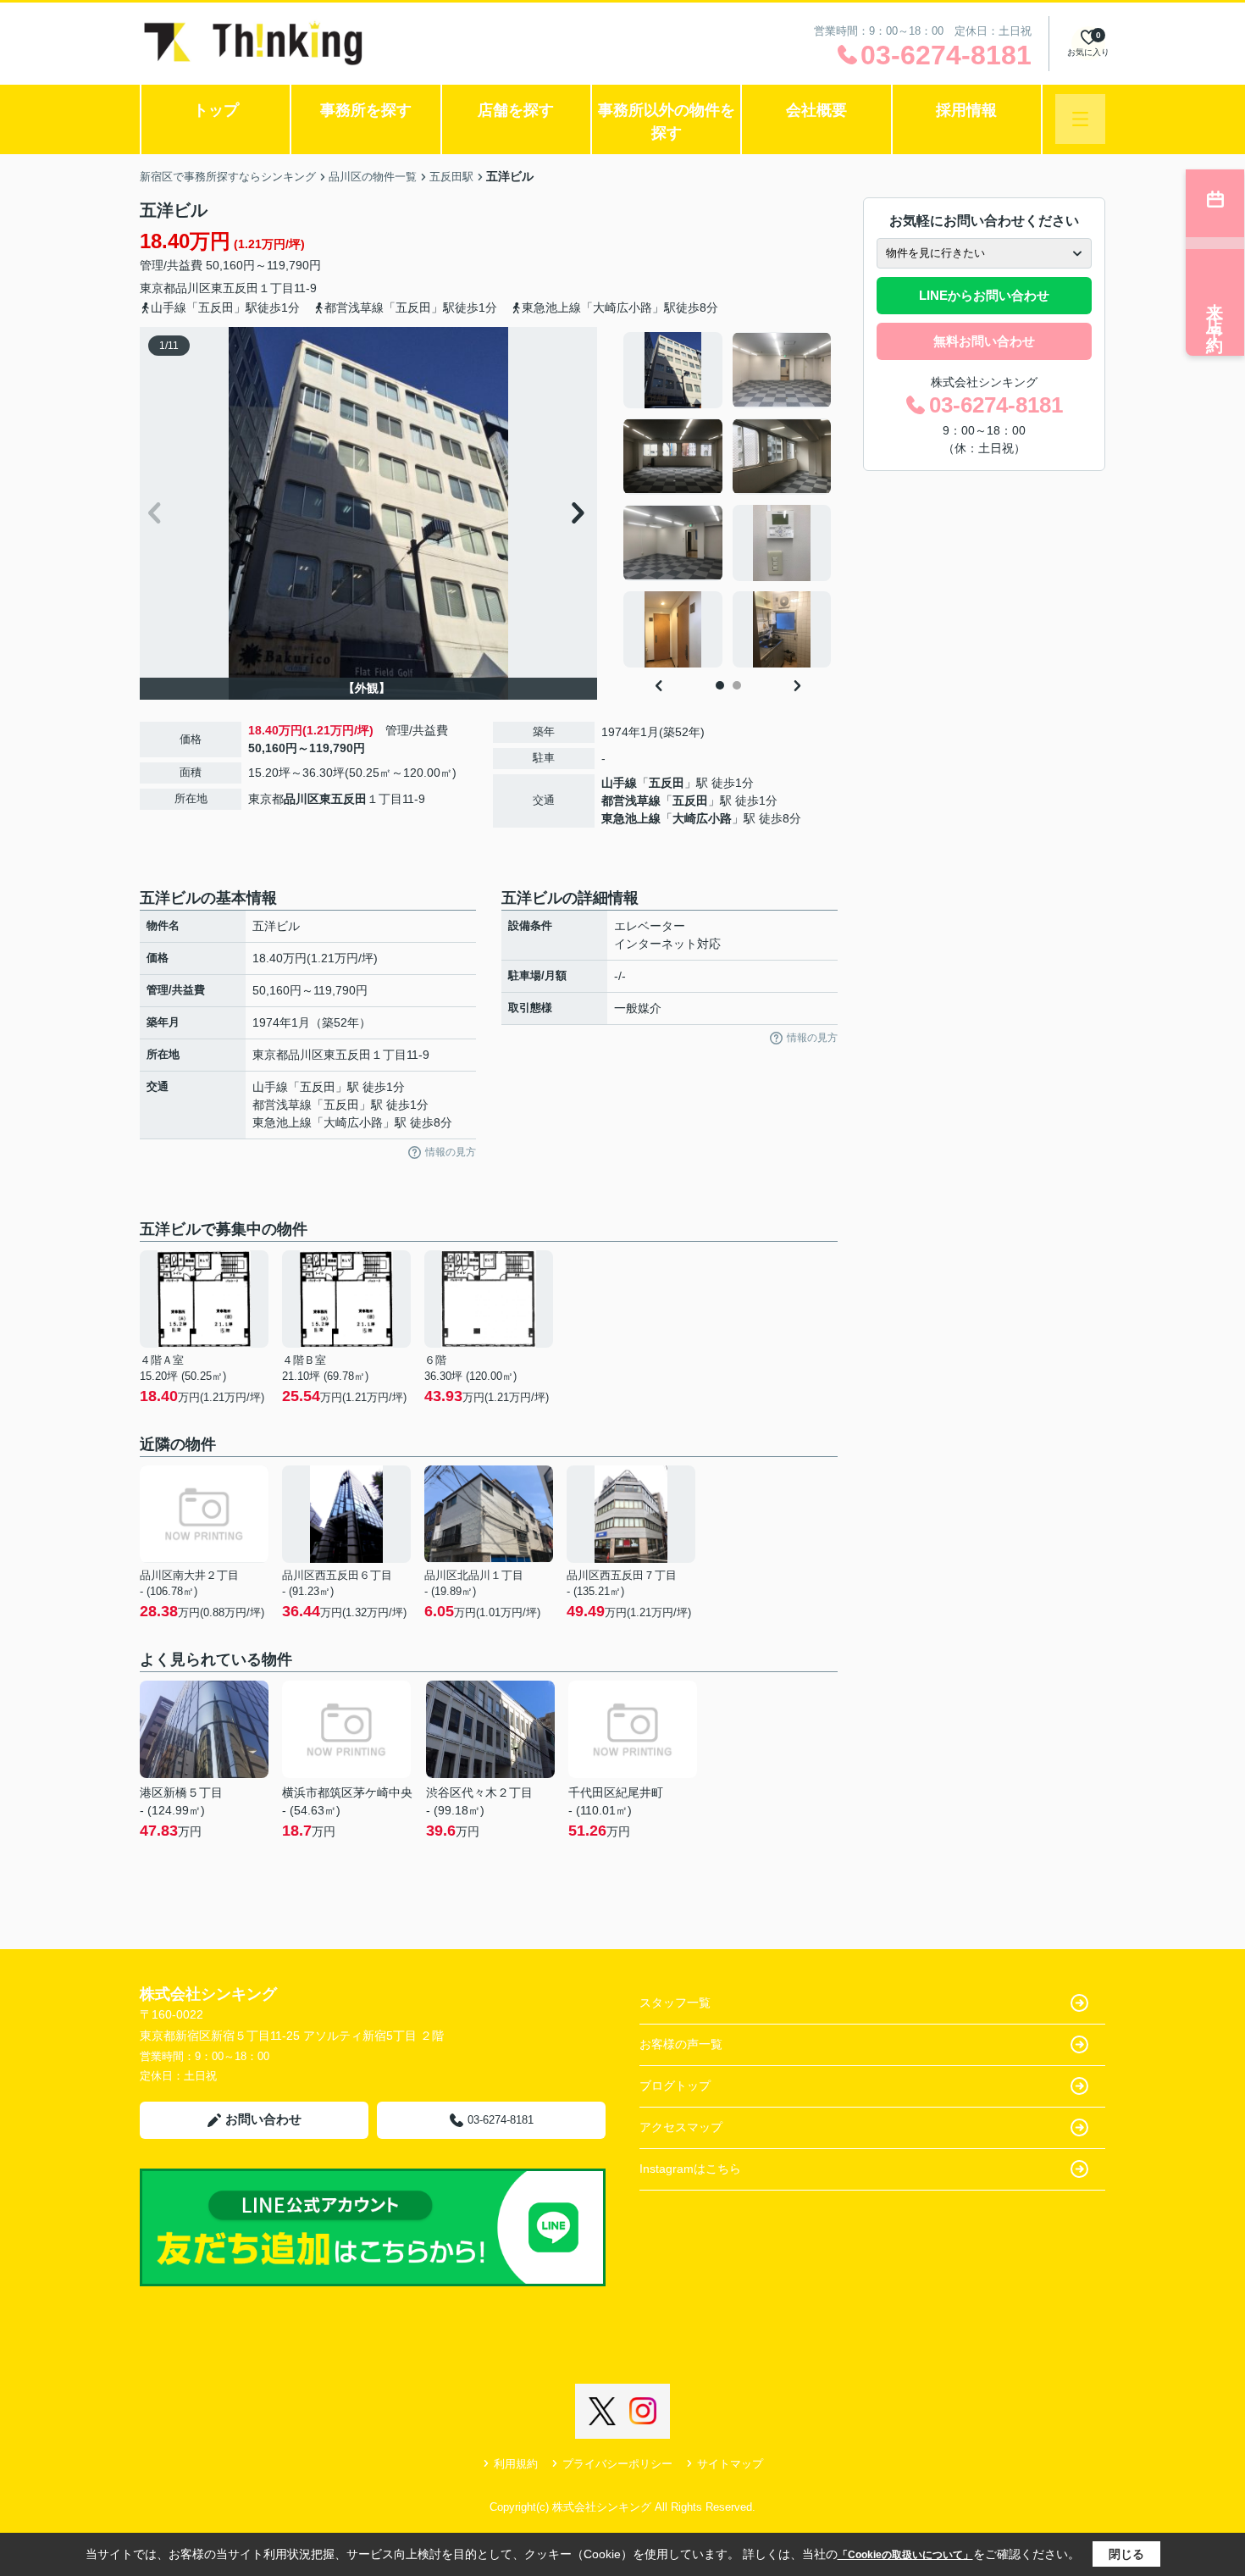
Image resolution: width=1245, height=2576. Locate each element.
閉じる (1126, 2554)
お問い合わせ (263, 2119)
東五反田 (235, 288)
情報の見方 (451, 1152)
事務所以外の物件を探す (667, 122)
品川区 (193, 288)
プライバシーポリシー (617, 2464)
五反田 (667, 783)
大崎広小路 (702, 818)
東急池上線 (631, 818)
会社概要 (816, 110)
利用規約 (516, 2464)
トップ (216, 110)
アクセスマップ (681, 2127)
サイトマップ (730, 2464)
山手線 (619, 783)
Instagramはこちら (690, 2169)
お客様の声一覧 (681, 2044)
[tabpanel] (728, 500)
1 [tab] (720, 685)
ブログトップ (675, 2086)
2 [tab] (737, 685)
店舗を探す (516, 110)
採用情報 (966, 110)
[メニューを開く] (1080, 119)
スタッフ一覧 (675, 2003)
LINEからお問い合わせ (984, 295)
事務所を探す (366, 110)
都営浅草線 (631, 800)
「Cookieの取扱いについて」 (905, 2555)
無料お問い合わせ (984, 341)
